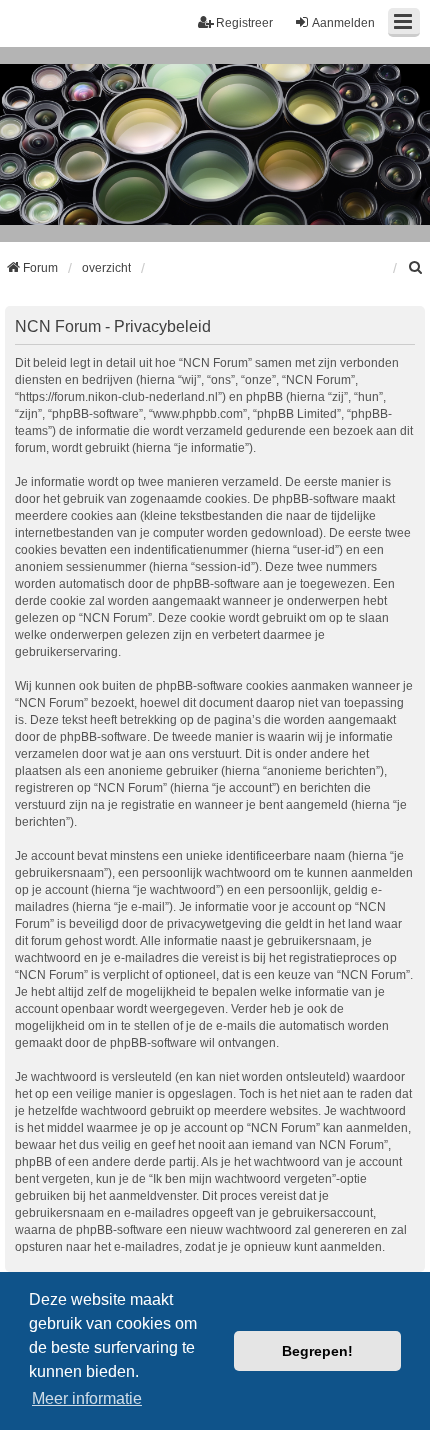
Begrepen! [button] (317, 1351)
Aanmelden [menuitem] (343, 23)
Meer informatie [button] (87, 1398)
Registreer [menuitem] (244, 23)
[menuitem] (416, 268)
